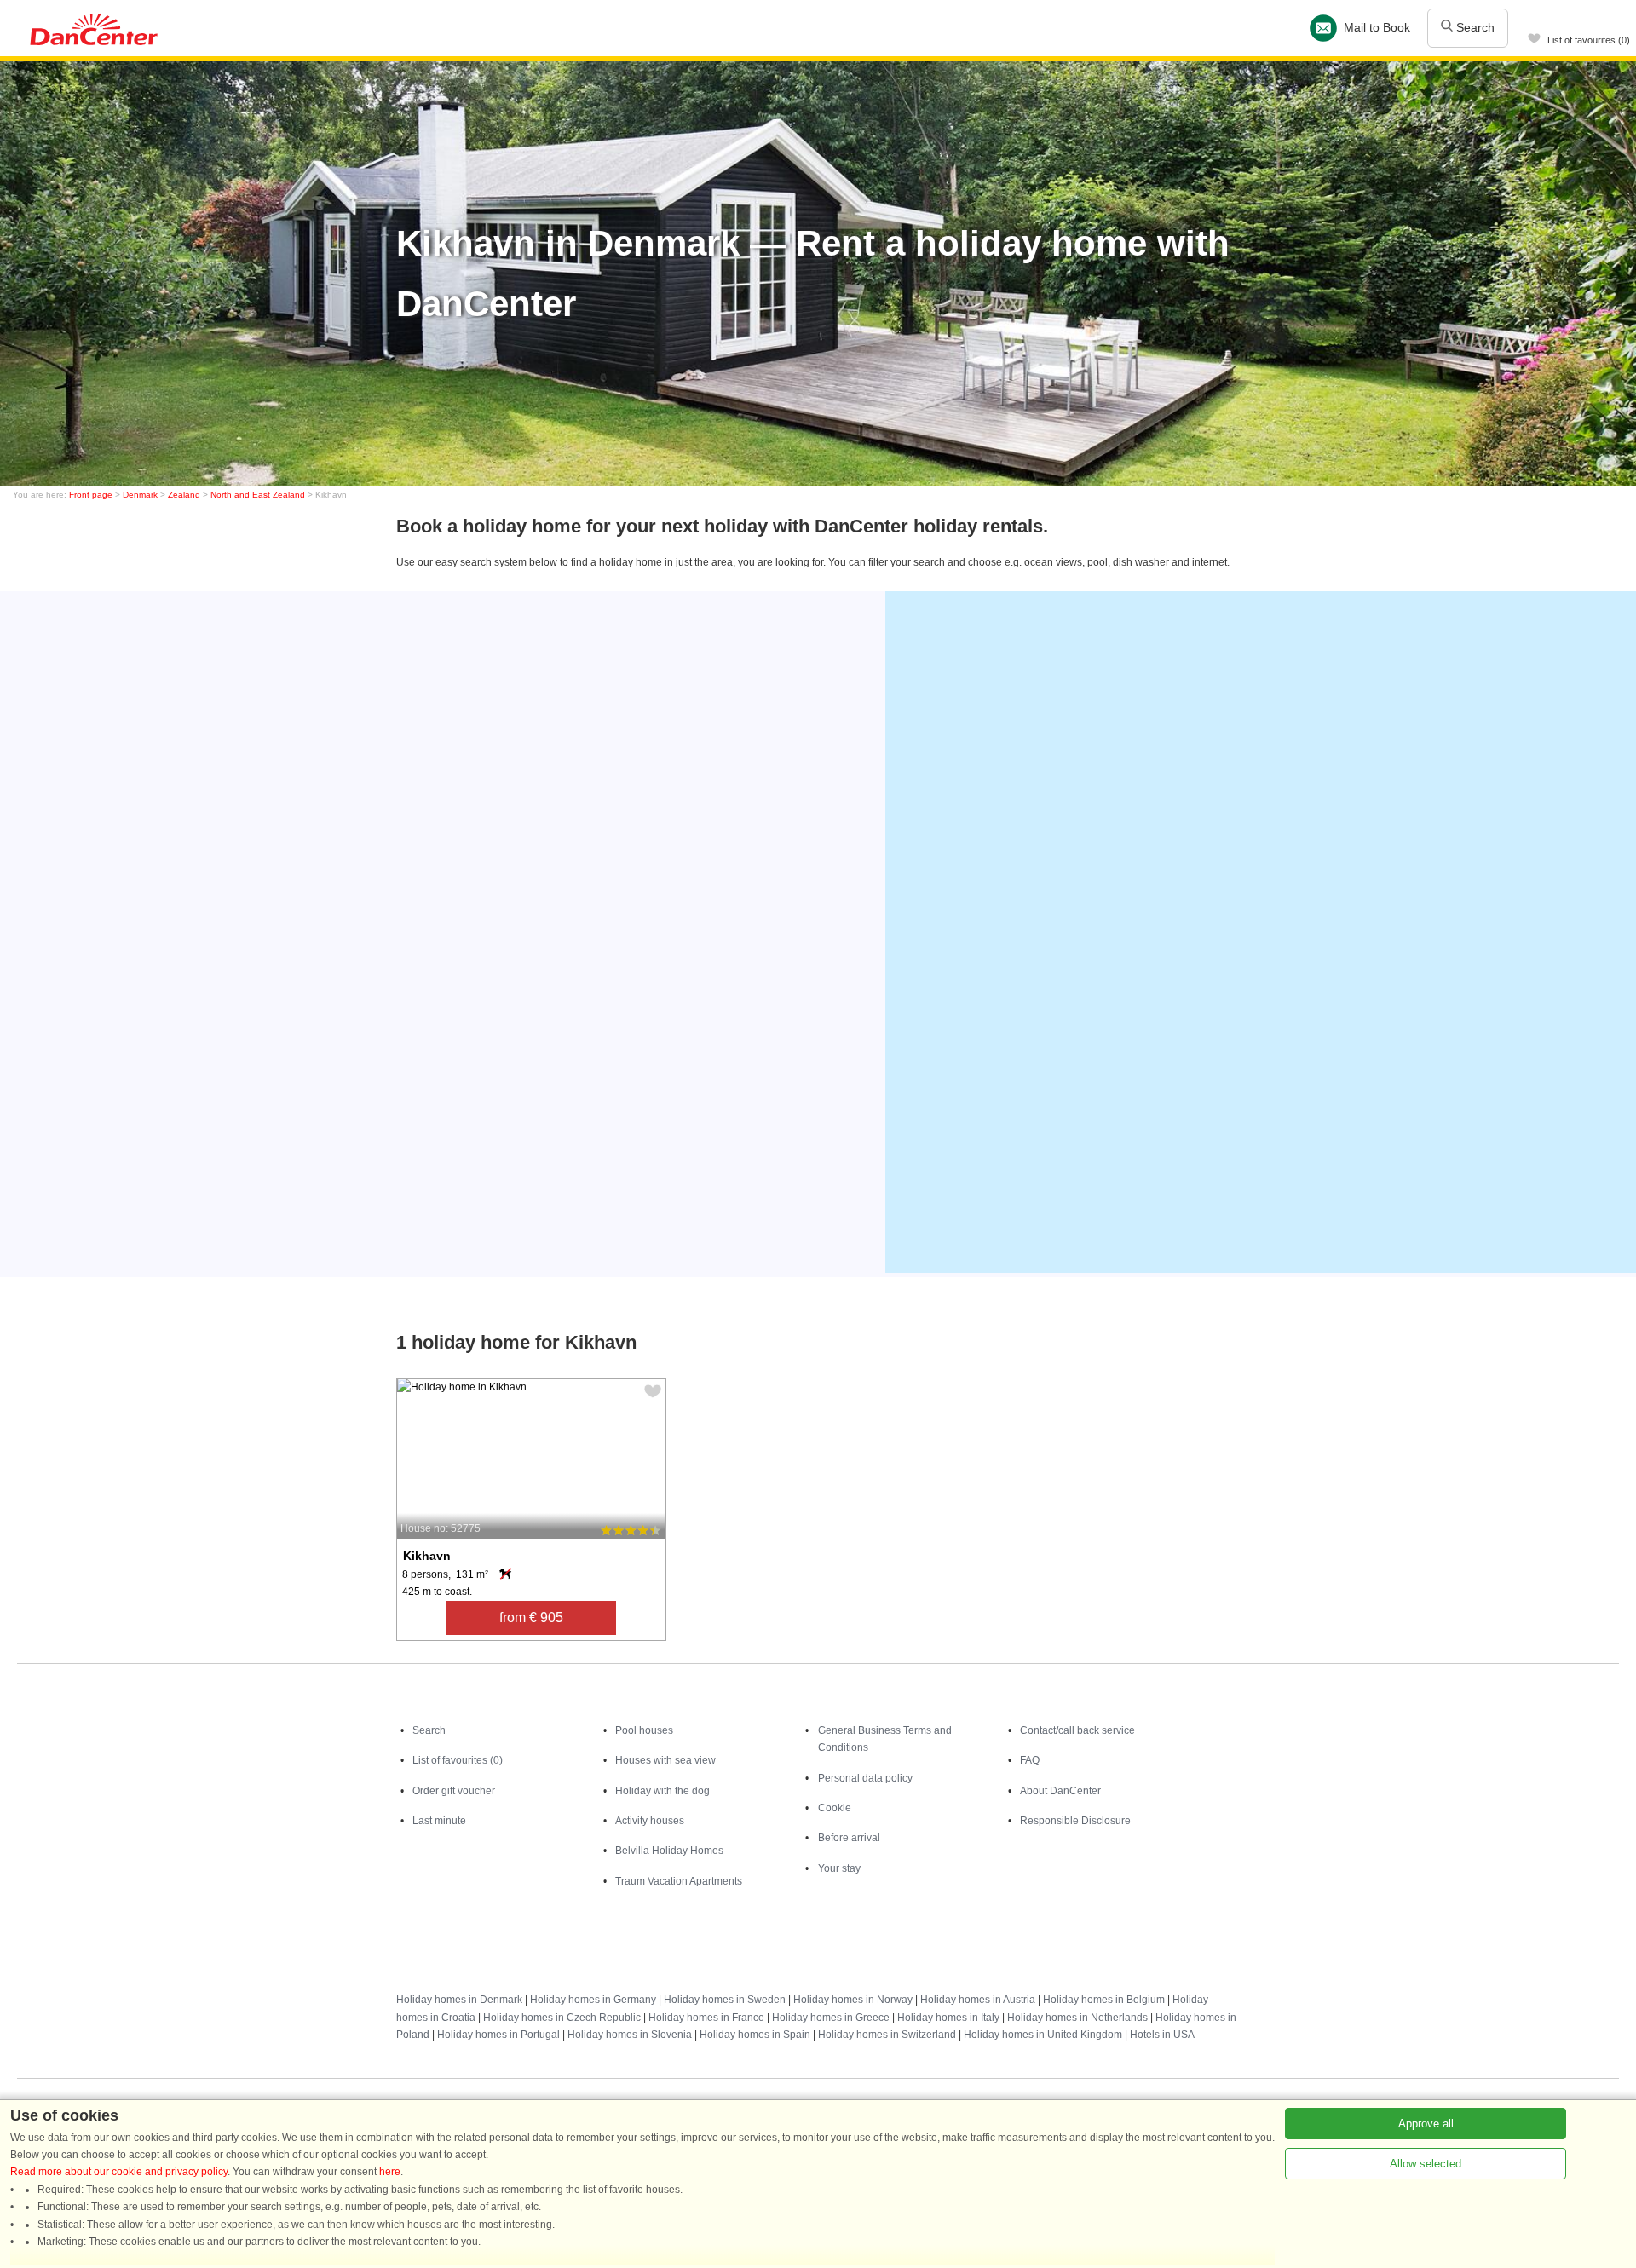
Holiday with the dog (662, 1791)
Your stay (839, 1868)
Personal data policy (865, 1778)
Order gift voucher (454, 1791)
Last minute (439, 1821)
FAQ (1030, 1760)
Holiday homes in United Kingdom (1043, 2035)
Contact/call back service (1077, 1730)
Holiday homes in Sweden (725, 2000)
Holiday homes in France (706, 2018)
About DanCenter (1060, 1791)
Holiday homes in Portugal (498, 2035)
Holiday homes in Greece (831, 2018)
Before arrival (849, 1838)
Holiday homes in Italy (948, 2018)
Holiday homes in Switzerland (887, 2035)
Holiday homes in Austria (978, 2000)
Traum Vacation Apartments (679, 1881)
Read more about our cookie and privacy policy (119, 2172)
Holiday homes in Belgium (1104, 2000)
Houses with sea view (665, 1760)
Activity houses (650, 1821)
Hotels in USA (1162, 2035)
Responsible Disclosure (1075, 1821)
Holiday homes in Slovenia (630, 2035)
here (390, 2172)
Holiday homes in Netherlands (1077, 2018)
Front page (91, 495)
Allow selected (1426, 2164)
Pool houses (644, 1730)
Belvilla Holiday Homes (669, 1851)
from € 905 (531, 1618)
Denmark (140, 495)
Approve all (1426, 2124)
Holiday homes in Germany (593, 2000)
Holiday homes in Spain (755, 2035)
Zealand (184, 495)
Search (1474, 27)
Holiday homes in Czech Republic (562, 2018)
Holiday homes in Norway (853, 2000)
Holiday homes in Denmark (459, 2000)
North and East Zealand (258, 495)
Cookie (835, 1808)
